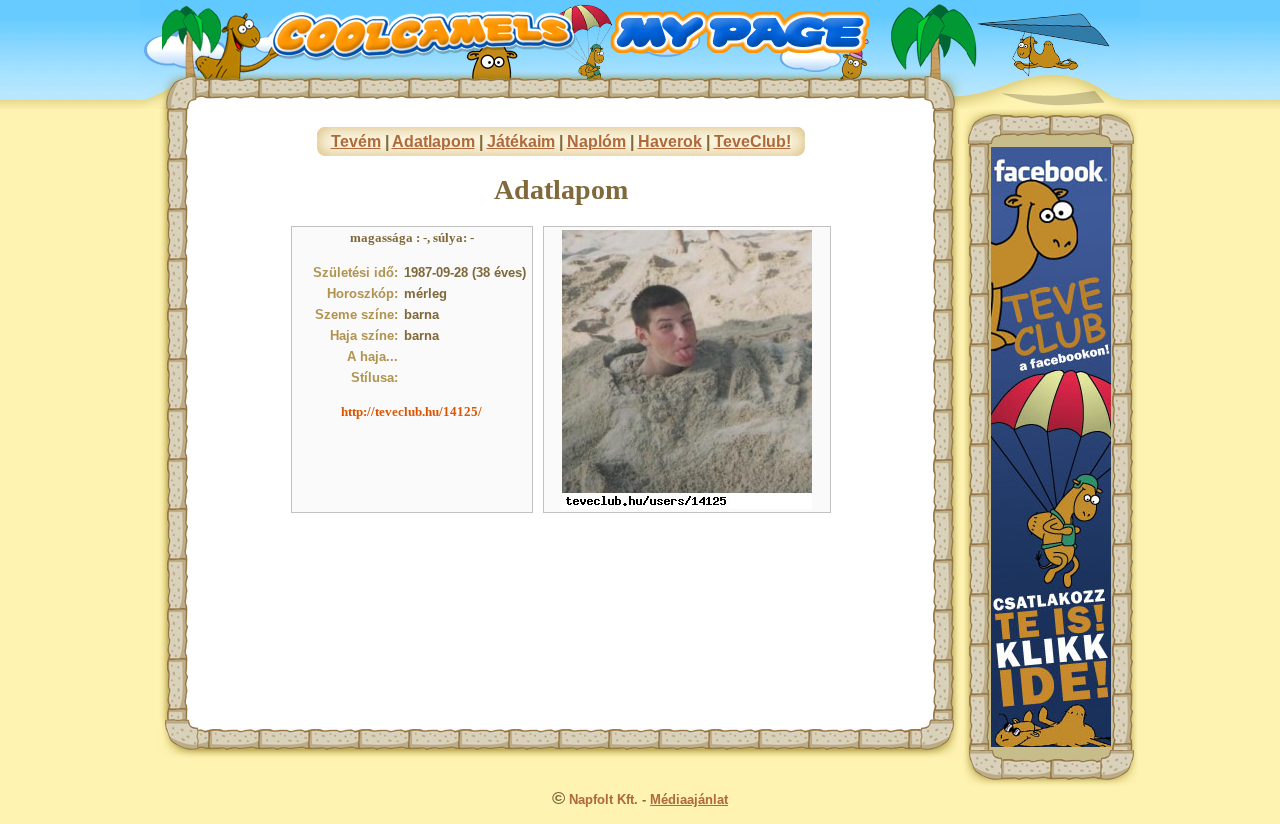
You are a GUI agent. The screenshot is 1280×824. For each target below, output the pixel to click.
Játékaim (521, 141)
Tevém (356, 141)
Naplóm (596, 141)
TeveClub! (752, 141)
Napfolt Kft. (603, 799)
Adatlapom (433, 141)
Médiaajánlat (689, 799)
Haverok (670, 141)
